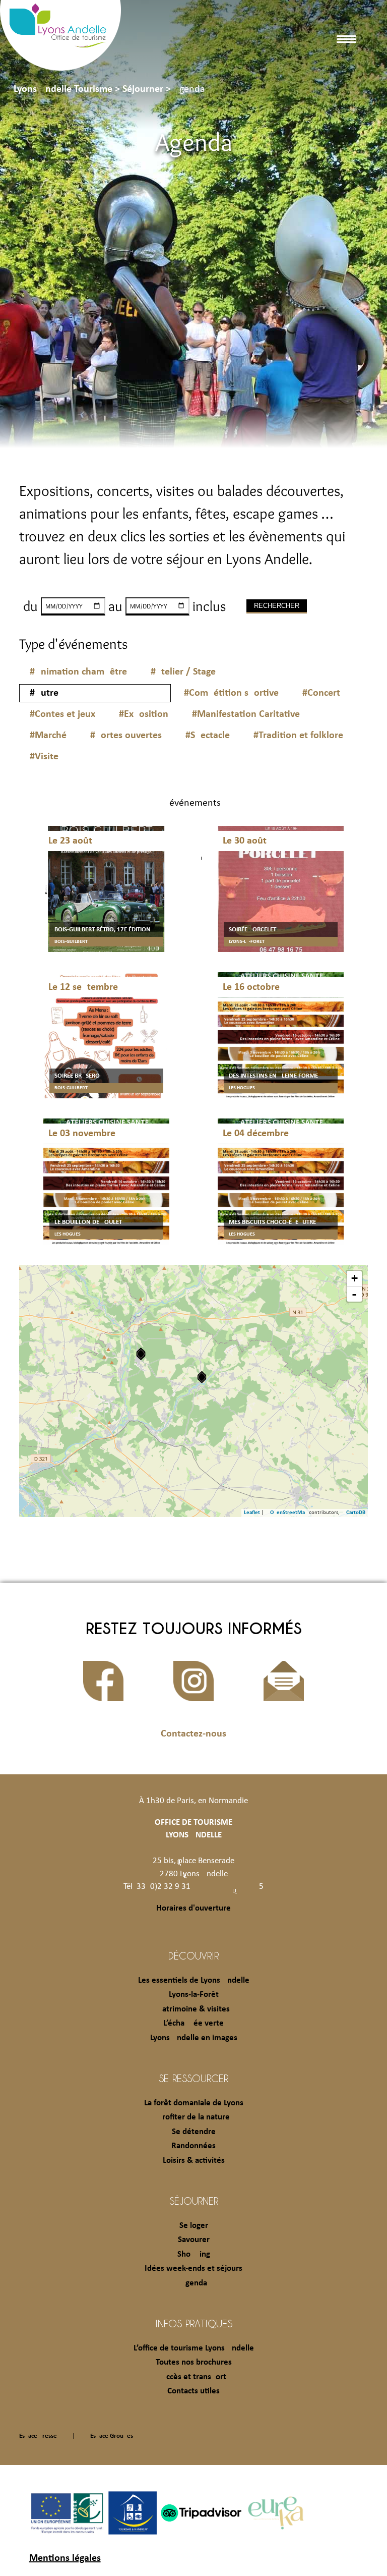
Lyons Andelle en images (194, 2038)
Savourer (194, 2240)
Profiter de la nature (194, 2117)
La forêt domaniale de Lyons (194, 2103)
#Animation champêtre (78, 672)
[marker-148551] (202, 1377)
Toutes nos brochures (194, 2362)
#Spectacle (208, 736)
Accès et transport (194, 2377)
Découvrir (193, 1955)
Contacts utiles (193, 2391)
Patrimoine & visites (194, 2009)
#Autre (44, 693)
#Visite (44, 757)
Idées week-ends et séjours (193, 2269)
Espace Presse (38, 2436)
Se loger (194, 2226)
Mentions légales (65, 2558)
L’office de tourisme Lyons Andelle (194, 2348)
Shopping (194, 2254)
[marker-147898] (141, 1354)
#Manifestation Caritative (246, 714)
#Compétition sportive (231, 693)
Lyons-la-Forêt (194, 1995)
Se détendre (194, 2132)
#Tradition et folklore (298, 736)
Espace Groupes (112, 2436)
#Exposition (144, 714)
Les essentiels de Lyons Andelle (194, 1980)
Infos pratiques (194, 2323)
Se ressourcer (193, 2078)
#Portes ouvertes (126, 736)
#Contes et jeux (62, 714)
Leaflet (252, 1513)
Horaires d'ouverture (193, 1908)
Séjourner (194, 2201)
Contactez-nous (193, 1734)
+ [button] (354, 1278)
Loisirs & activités (194, 2161)
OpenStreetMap (289, 1513)
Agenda (194, 2283)
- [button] (354, 1294)
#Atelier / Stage (183, 672)
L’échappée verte (193, 2023)
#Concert (321, 693)
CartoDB (356, 1513)
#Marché (48, 736)
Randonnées (193, 2146)
